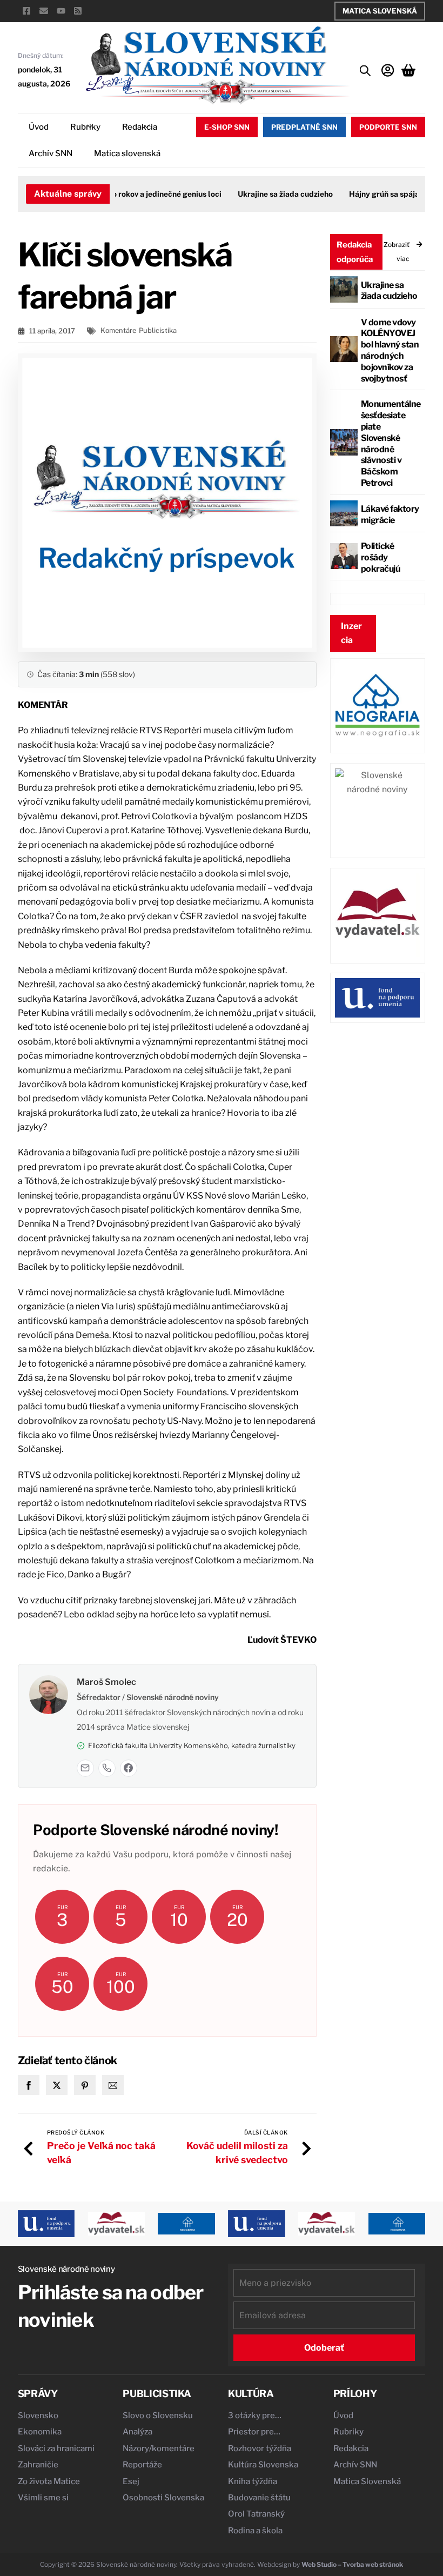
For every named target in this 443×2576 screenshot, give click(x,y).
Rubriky (85, 127)
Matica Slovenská (380, 11)
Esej (131, 2481)
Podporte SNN (388, 127)
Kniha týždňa (253, 2481)
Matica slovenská (127, 153)
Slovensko (38, 2416)
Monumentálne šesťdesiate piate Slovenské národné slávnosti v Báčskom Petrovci (391, 443)
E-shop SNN (227, 127)
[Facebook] (129, 1768)
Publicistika (158, 330)
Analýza (137, 2432)
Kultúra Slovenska (263, 2465)
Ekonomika (40, 2432)
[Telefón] (107, 1768)
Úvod (39, 127)
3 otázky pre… (255, 2416)
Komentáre (118, 330)
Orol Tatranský (256, 2514)
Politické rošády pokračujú (381, 557)
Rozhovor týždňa (260, 2448)
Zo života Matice (49, 2481)
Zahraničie (38, 2465)
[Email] (85, 1768)
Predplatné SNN (304, 127)
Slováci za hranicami (56, 2448)
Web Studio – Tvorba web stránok (352, 2564)
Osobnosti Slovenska (163, 2498)
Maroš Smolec (106, 1682)
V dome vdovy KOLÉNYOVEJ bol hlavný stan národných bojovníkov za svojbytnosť (390, 350)
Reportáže (142, 2465)
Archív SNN (51, 153)
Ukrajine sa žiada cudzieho (271, 194)
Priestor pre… (254, 2432)
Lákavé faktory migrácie (390, 514)
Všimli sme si (43, 2498)
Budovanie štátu (259, 2498)
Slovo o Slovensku (158, 2416)
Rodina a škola (255, 2531)
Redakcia (140, 127)
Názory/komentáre (159, 2448)
